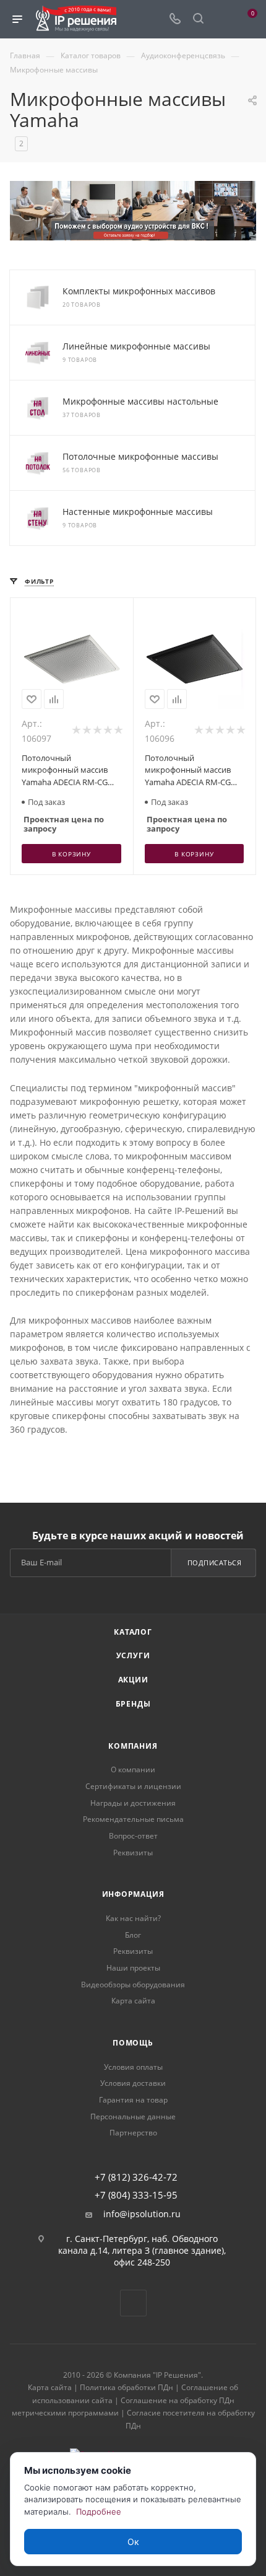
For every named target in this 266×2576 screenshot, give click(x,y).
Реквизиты (133, 1853)
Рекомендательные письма (133, 1819)
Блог (133, 1935)
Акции (133, 1680)
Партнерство (133, 2133)
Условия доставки (133, 2083)
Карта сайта (133, 2001)
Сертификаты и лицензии (133, 1786)
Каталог (133, 1632)
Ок (133, 2542)
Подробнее (99, 2512)
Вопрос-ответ (133, 1836)
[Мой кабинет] (221, 20)
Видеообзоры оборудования (133, 1985)
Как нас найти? (133, 1918)
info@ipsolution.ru (142, 2214)
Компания (133, 1746)
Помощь (133, 2043)
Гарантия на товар (133, 2100)
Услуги (133, 1655)
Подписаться (215, 1563)
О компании (133, 1769)
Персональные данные (133, 2117)
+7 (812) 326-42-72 (136, 2177)
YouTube (133, 2303)
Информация (133, 1894)
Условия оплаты (133, 2067)
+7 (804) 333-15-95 (136, 2195)
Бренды (133, 1704)
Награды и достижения (133, 1803)
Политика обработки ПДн (127, 2387)
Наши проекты (133, 1968)
